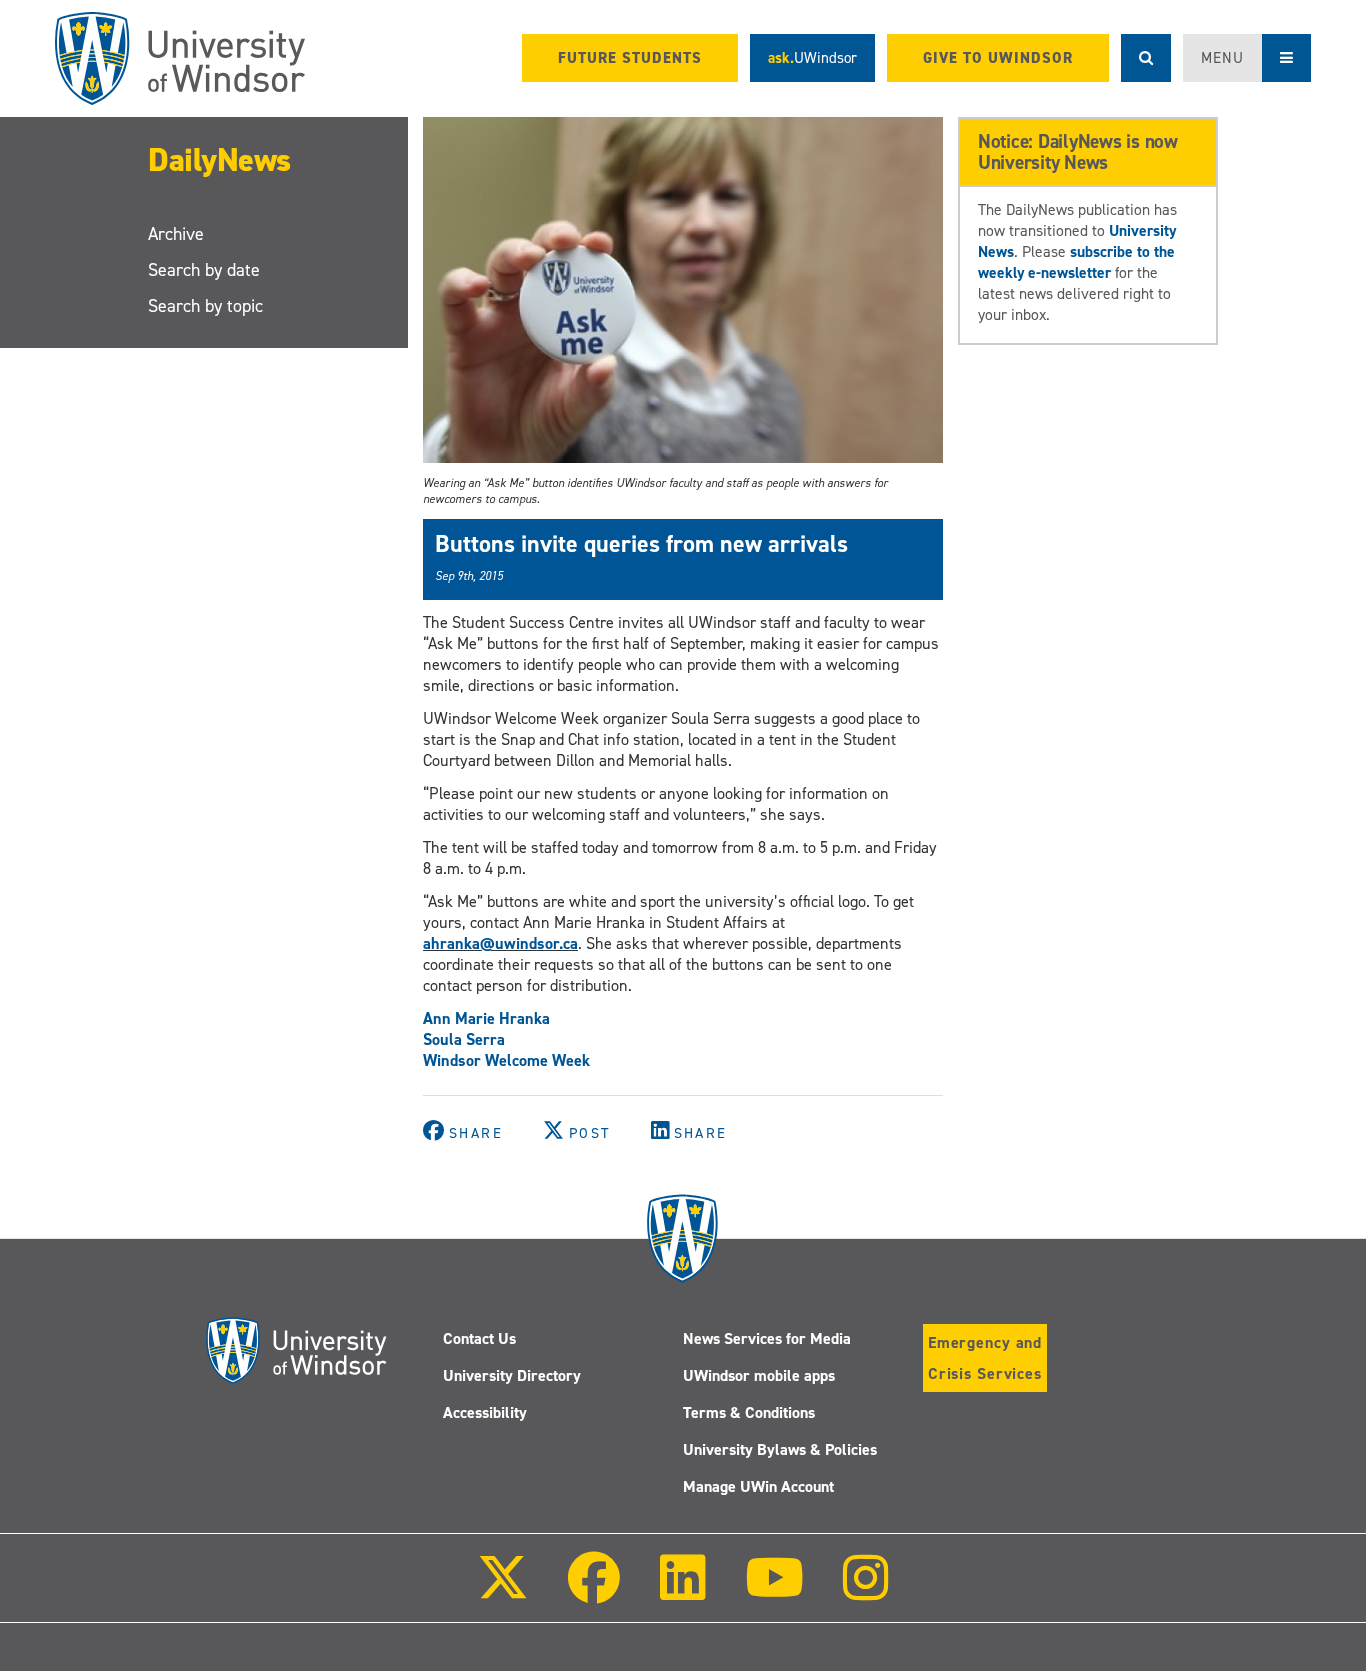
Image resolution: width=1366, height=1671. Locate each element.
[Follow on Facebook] (594, 1591)
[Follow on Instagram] (866, 1591)
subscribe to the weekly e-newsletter (1076, 262)
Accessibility (485, 1412)
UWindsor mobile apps (759, 1375)
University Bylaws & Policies (780, 1449)
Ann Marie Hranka (486, 1018)
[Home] (180, 58)
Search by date (204, 270)
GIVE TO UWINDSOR (998, 58)
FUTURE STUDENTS (630, 58)
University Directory (512, 1375)
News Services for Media (767, 1338)
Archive (176, 234)
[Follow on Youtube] (774, 1591)
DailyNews (219, 160)
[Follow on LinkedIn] (682, 1591)
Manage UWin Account (758, 1486)
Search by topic (205, 306)
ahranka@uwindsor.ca (500, 943)
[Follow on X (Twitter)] (503, 1591)
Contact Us (479, 1338)
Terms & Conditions (749, 1412)
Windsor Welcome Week (506, 1060)
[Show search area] (1146, 58)
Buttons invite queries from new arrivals (641, 544)
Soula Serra (464, 1039)
